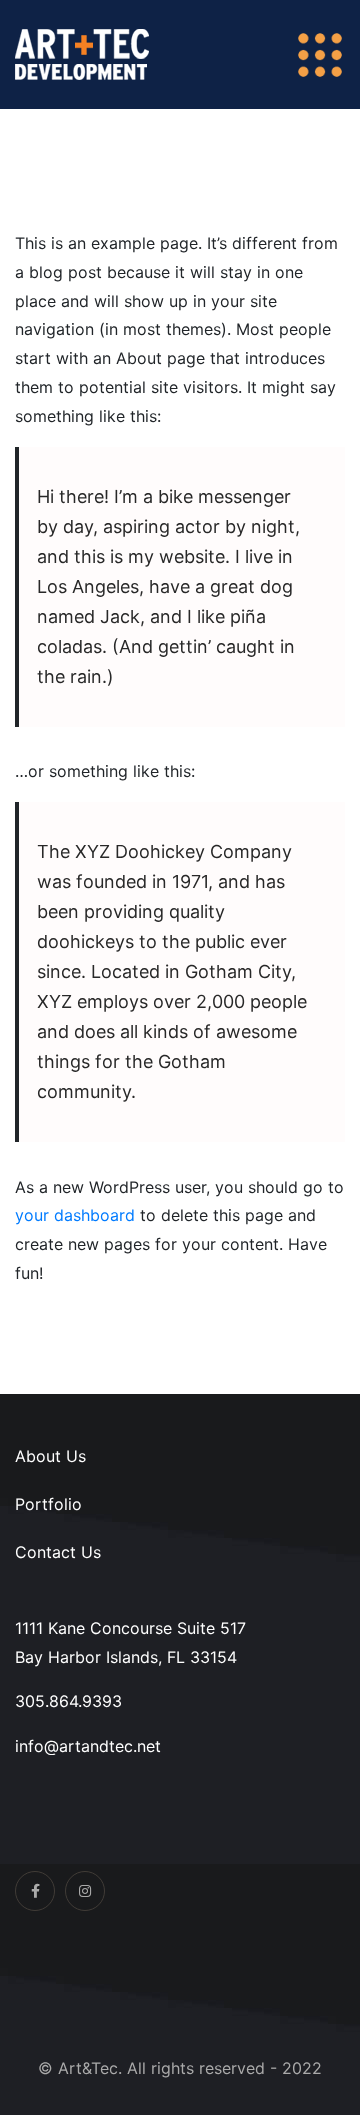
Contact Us (58, 1552)
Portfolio (48, 1504)
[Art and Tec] (82, 53)
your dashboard (75, 1215)
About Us (50, 1456)
